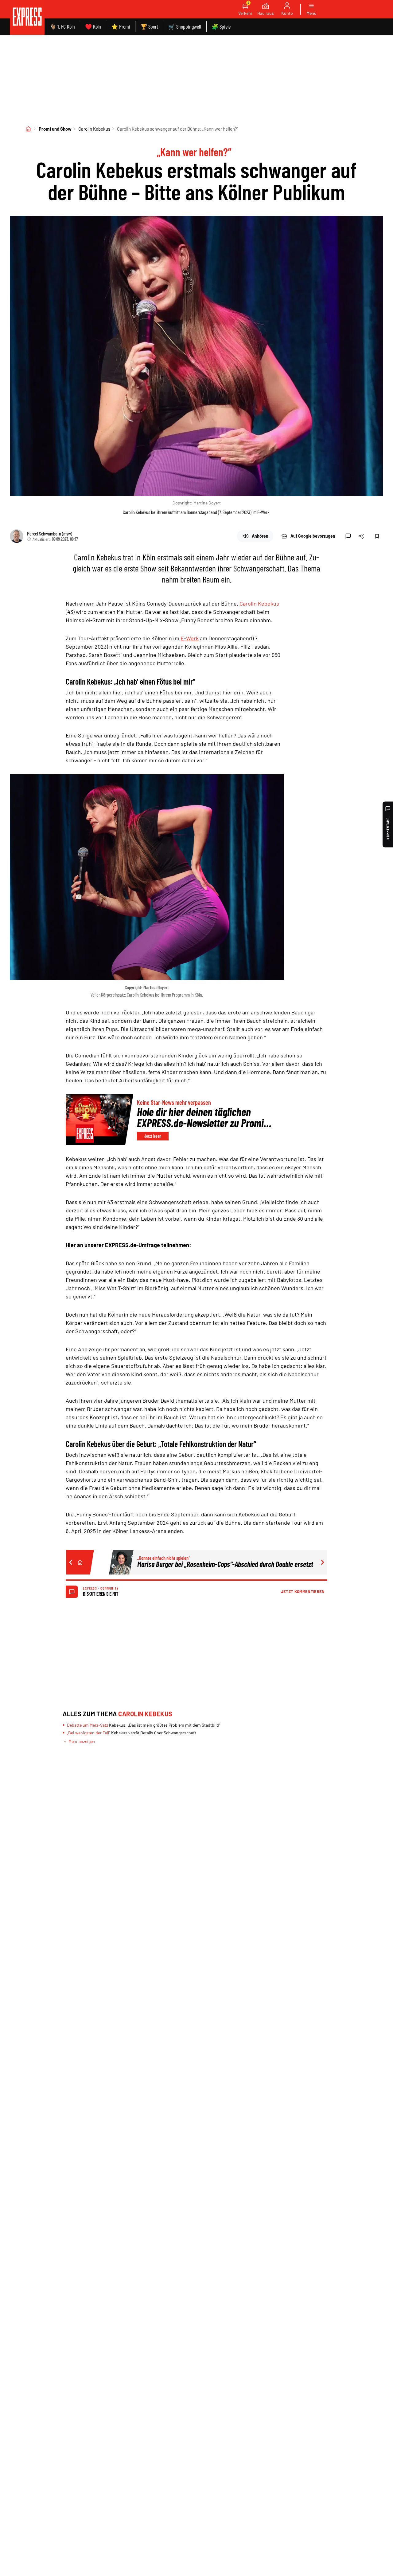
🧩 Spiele (221, 26)
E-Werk (190, 638)
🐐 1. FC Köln (62, 26)
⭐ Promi (121, 26)
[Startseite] (28, 129)
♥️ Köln (93, 26)
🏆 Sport (149, 26)
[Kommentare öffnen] (348, 536)
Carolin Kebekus (94, 129)
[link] (27, 17)
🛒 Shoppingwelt (185, 26)
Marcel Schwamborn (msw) (50, 533)
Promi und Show (55, 129)
